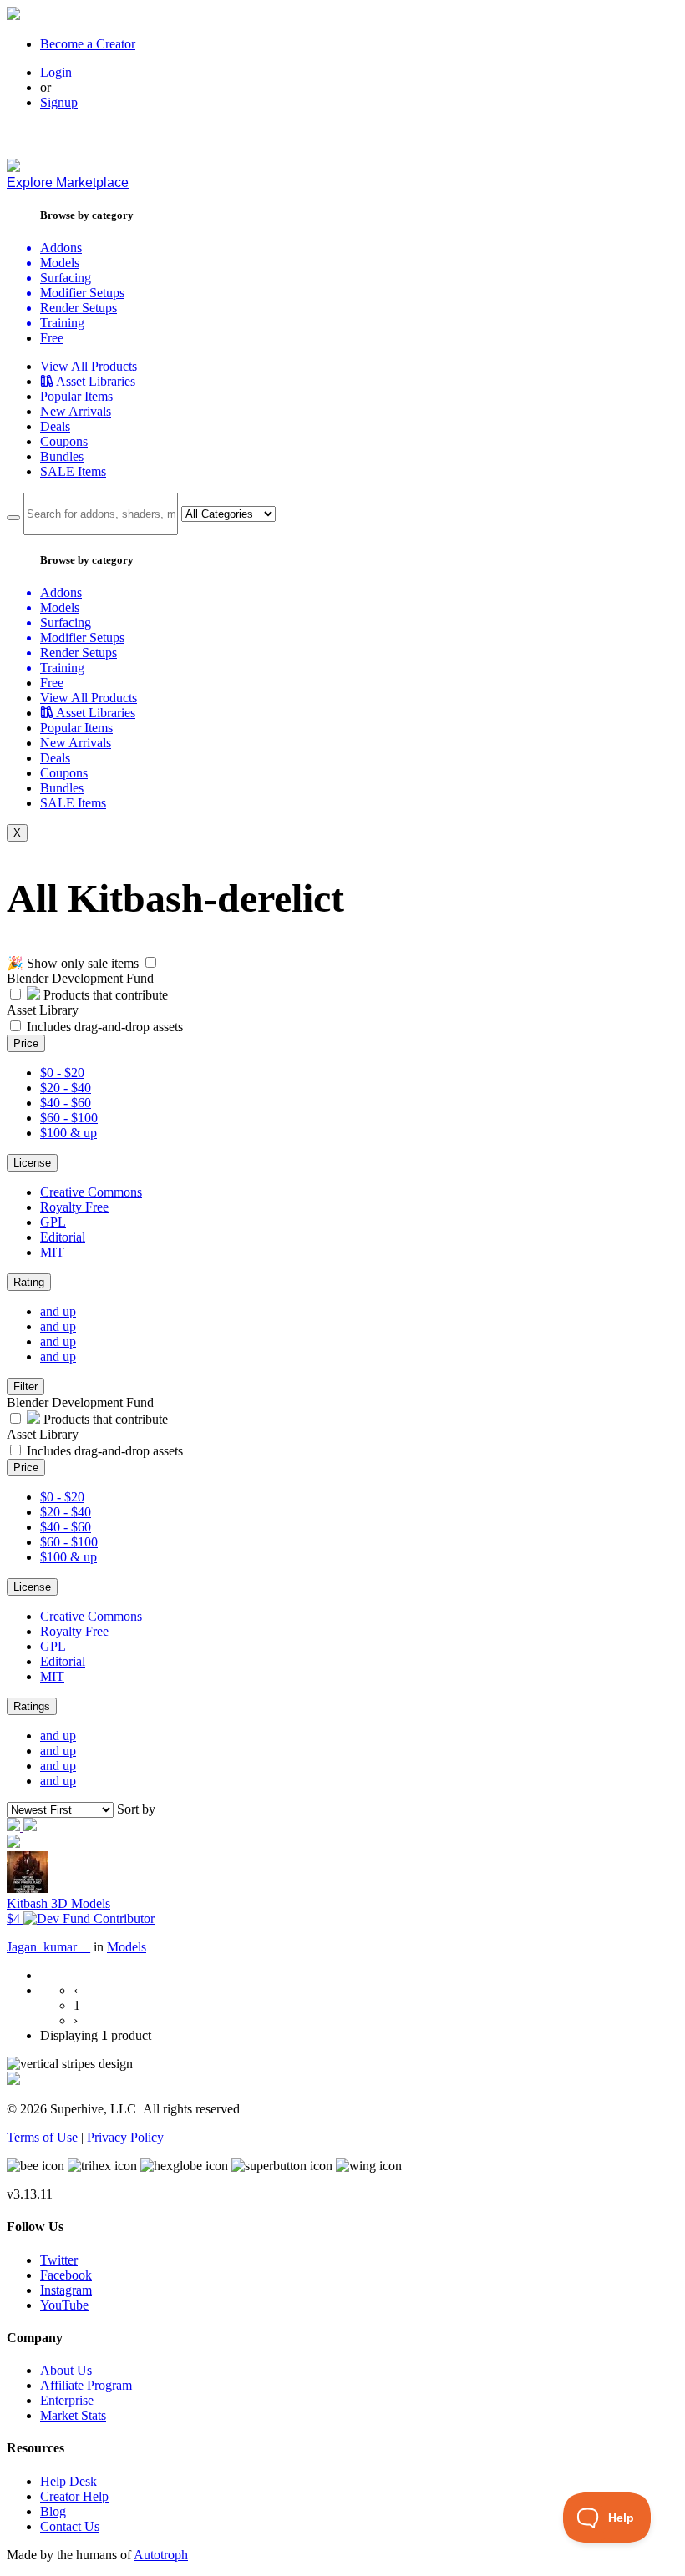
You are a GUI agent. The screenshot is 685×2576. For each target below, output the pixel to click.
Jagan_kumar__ (48, 1947)
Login (56, 72)
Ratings (32, 1706)
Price (26, 1043)
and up (58, 1311)
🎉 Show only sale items (73, 963)
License (32, 1163)
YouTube (64, 2305)
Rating (29, 1282)
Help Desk (68, 2481)
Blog (53, 2511)
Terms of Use (42, 2137)
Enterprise (67, 2400)
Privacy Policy (125, 2137)
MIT (52, 1252)
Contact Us (70, 2526)
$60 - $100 (69, 1118)
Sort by (136, 1809)
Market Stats (73, 2415)
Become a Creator (88, 44)
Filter (25, 1387)
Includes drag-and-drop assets (105, 1027)
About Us (66, 2370)
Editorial (63, 1237)
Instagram (66, 2290)
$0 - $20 (62, 1073)
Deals (55, 426)
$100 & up (68, 1133)
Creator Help (74, 2496)
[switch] (151, 962)
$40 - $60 (66, 1103)
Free (52, 338)
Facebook (66, 2275)
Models (127, 1947)
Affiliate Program (86, 2385)
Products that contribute (104, 995)
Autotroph (161, 2555)
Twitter (59, 2260)
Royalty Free (74, 1207)
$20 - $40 (66, 1088)
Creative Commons (91, 1192)
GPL (53, 1222)
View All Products (89, 366)
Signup (59, 102)
